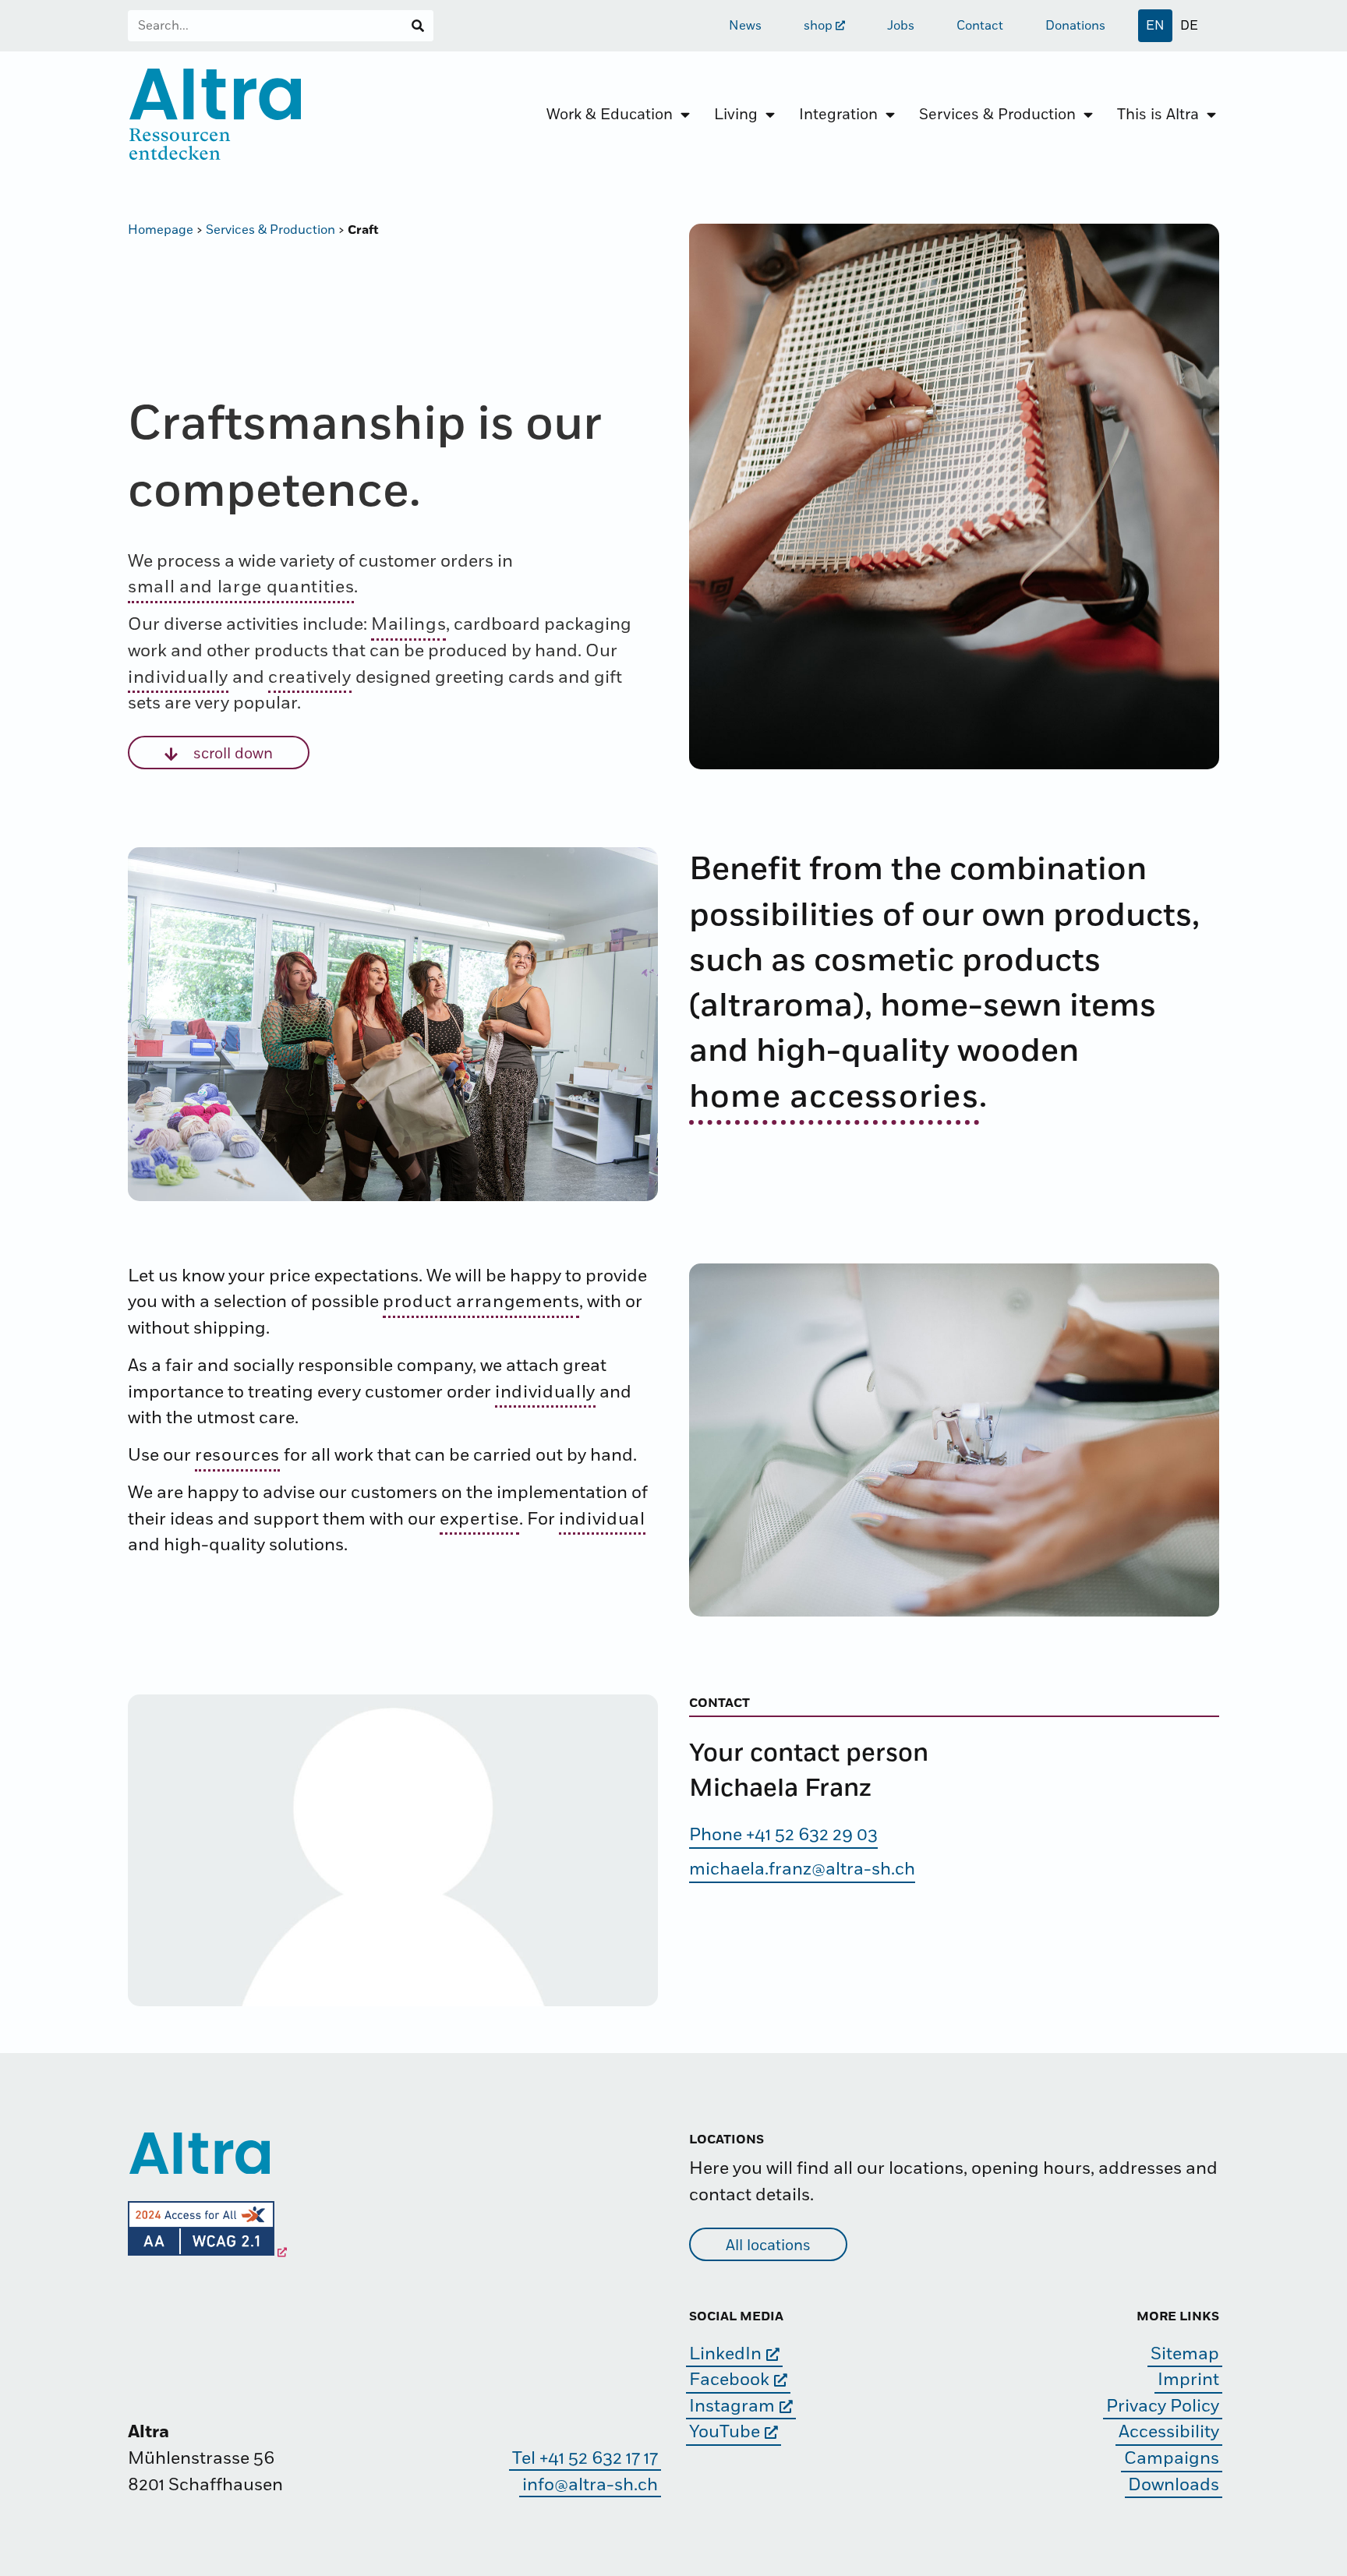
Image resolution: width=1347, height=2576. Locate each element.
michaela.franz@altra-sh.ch (802, 1869)
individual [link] (602, 1519)
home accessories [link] (834, 1097)
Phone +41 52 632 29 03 (783, 1835)
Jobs (901, 26)
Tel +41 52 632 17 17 (585, 2459)
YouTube (725, 2432)
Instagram (732, 2406)
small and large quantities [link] (241, 587)
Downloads (1174, 2485)
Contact (980, 26)
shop (818, 26)
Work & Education (610, 115)
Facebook (729, 2380)
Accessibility (1169, 2432)
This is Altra (1158, 115)
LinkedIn (725, 2354)
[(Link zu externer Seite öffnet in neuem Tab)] (207, 2252)
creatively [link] (310, 678)
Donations (1075, 26)
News (745, 26)
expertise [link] (479, 1519)
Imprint (1188, 2380)
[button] (219, 753)
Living (736, 115)
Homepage (161, 230)
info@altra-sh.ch (590, 2485)
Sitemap (1185, 2354)
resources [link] (237, 1456)
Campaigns (1172, 2459)
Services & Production (997, 115)
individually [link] (178, 678)
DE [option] (1189, 26)
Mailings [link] (408, 625)
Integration (838, 115)
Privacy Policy (1163, 2406)
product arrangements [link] (481, 1302)
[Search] (418, 26)
